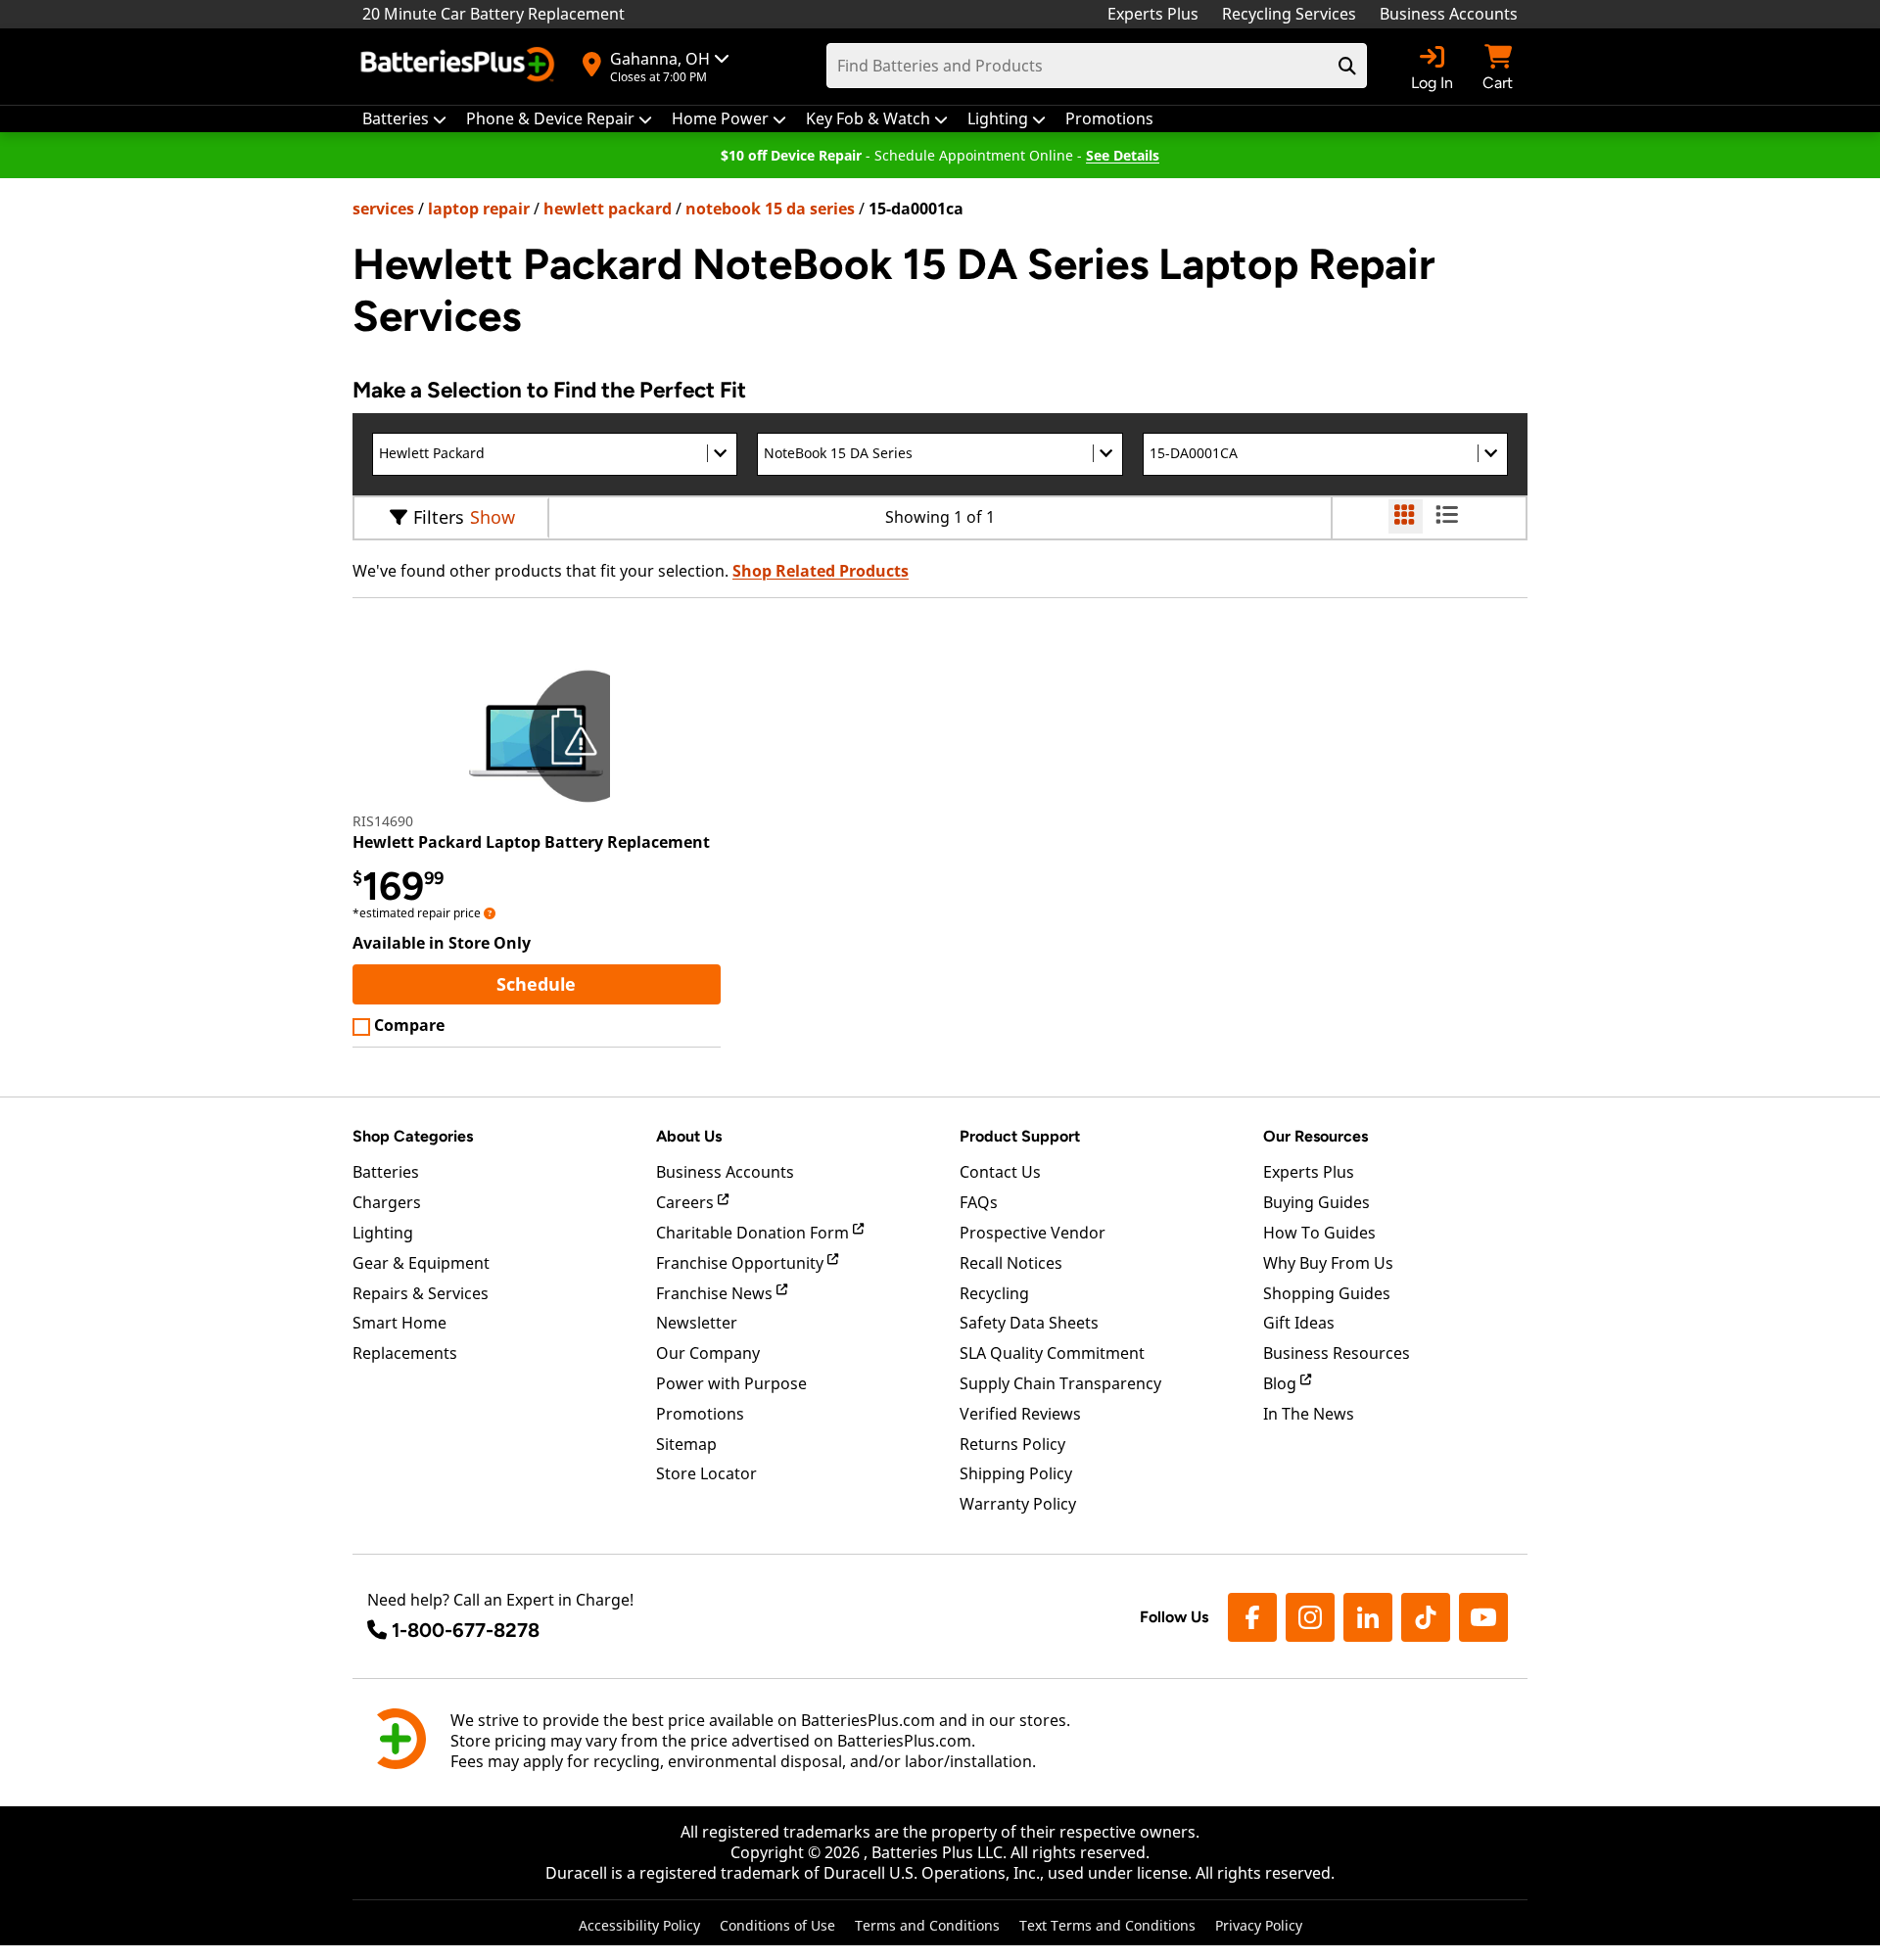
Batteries (386, 1172)
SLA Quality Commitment (1052, 1353)
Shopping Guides (1327, 1293)
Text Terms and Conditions (1107, 1925)
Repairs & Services (421, 1293)
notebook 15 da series (770, 209)
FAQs (979, 1202)
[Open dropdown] (490, 913)
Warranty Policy (1018, 1504)
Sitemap (686, 1444)
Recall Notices (1011, 1263)
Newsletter (697, 1323)
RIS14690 (383, 821)
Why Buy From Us (1328, 1263)
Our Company (708, 1353)
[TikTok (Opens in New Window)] (1426, 1617)
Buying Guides (1316, 1202)
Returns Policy (1012, 1444)
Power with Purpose (731, 1383)
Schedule (608, 983)
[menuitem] (404, 119)
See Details (1123, 155)
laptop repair (479, 209)
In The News (1309, 1414)
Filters (439, 517)
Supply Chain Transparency (1060, 1383)
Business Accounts (1449, 14)
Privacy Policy (1259, 1925)
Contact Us (1000, 1172)
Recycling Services (1289, 14)
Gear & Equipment (421, 1263)
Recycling (994, 1293)
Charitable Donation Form (754, 1233)
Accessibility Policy (639, 1925)
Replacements (405, 1353)
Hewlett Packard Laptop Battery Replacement (531, 842)
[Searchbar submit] (1347, 66)
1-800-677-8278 (466, 1630)
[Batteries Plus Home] (460, 67)
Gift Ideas (1299, 1323)
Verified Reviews (1020, 1414)
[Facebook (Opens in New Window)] (1252, 1617)
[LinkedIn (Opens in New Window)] (1368, 1617)
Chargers (387, 1202)
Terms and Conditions (927, 1925)
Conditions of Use (777, 1925)
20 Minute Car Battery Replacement (493, 14)
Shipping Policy (1016, 1473)
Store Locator (706, 1473)
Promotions (700, 1414)
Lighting (383, 1233)
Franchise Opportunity (742, 1263)
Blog (1282, 1383)
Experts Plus (1153, 14)
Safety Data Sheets (1029, 1323)
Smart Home (399, 1323)
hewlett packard (608, 209)
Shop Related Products (821, 571)
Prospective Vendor (1033, 1233)
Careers (687, 1202)
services (383, 209)
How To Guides (1319, 1233)
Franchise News (716, 1293)
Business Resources (1337, 1353)
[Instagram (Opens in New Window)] (1310, 1617)
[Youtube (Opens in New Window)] (1483, 1617)
